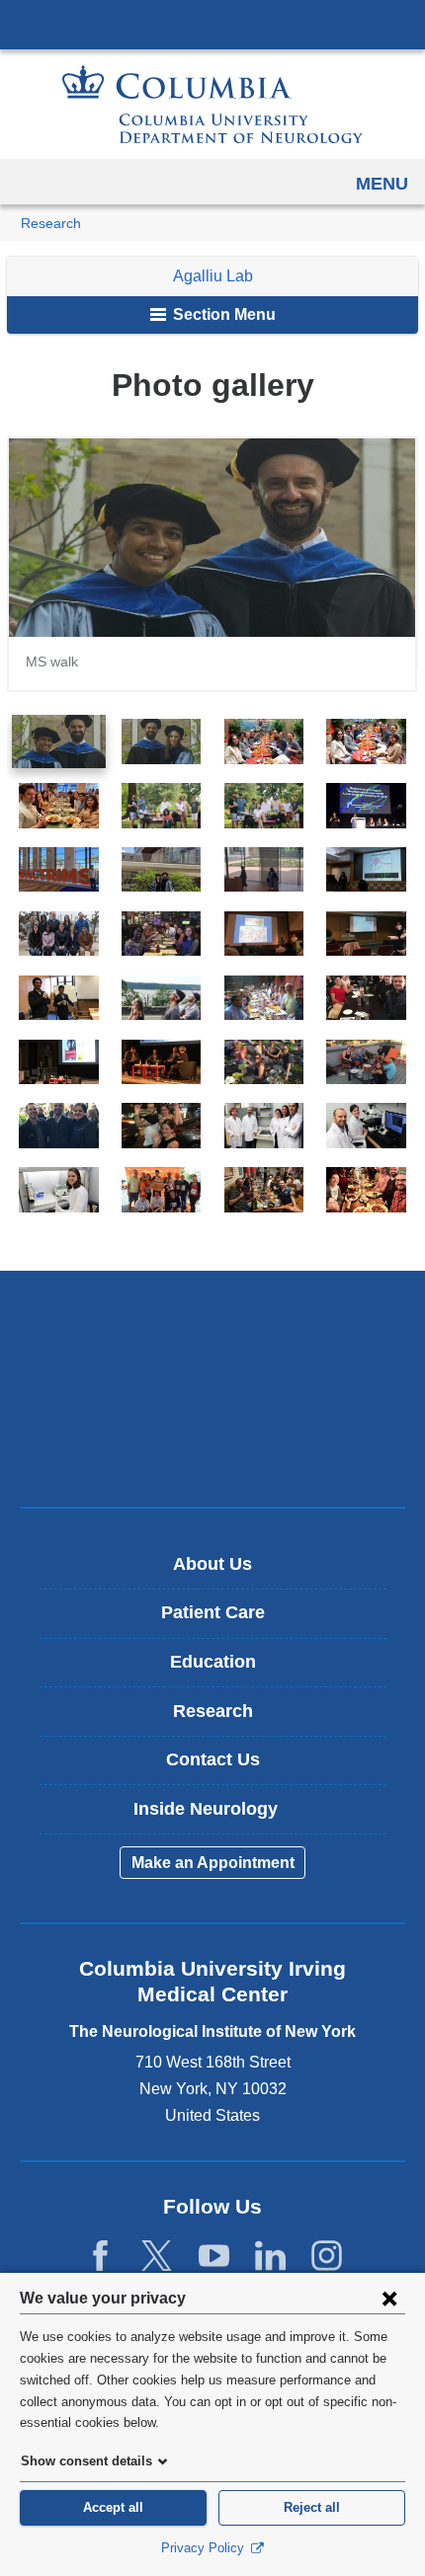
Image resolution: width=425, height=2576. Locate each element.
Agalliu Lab (213, 276)
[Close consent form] (389, 2298)
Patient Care (213, 1612)
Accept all (113, 2507)
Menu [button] (382, 184)
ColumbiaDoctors (212, 1450)
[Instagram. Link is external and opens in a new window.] (327, 2257)
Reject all (312, 2507)
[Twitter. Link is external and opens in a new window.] (157, 2257)
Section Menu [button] (222, 314)
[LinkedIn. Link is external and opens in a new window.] (270, 2257)
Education (213, 1662)
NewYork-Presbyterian (212, 1388)
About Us (212, 1564)
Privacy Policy (205, 2548)
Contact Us (213, 1759)
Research (51, 224)
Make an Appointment (213, 1863)
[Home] (212, 104)
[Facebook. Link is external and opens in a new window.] (100, 2257)
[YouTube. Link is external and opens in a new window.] (214, 2257)
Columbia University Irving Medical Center (212, 24)
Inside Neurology (220, 1816)
